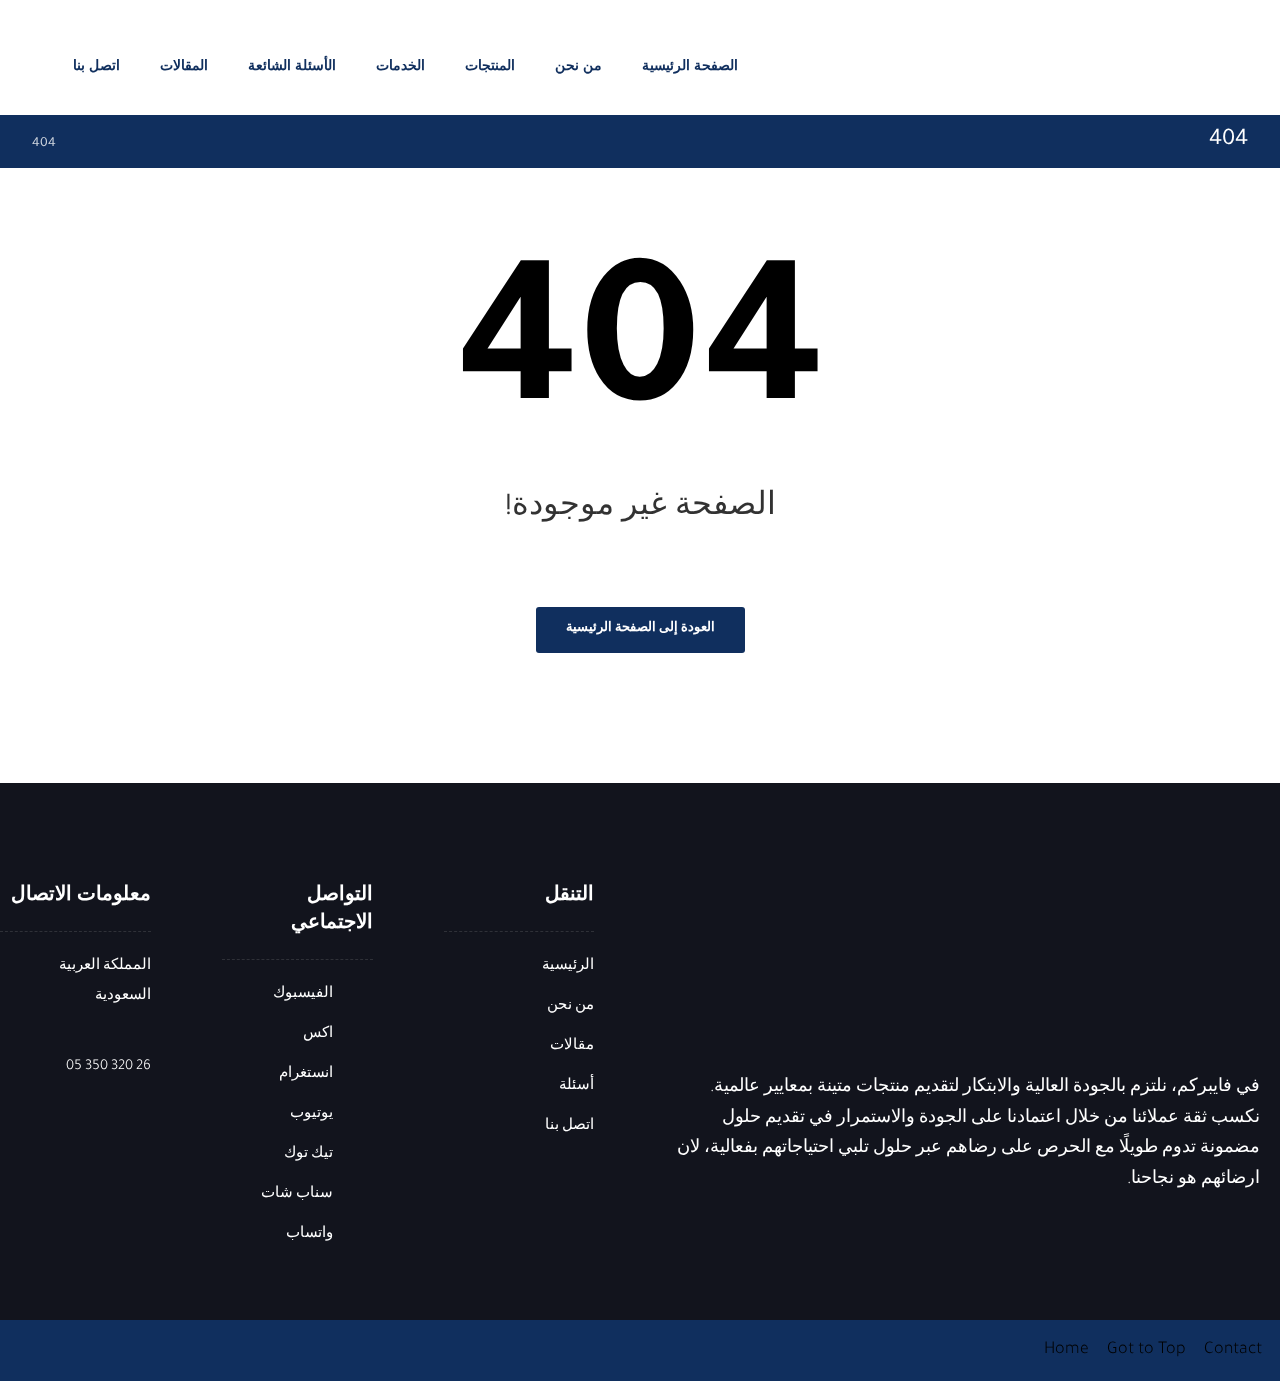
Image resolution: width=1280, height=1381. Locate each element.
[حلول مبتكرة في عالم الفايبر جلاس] (1205, 63)
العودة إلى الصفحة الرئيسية (640, 629)
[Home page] (99, 144)
